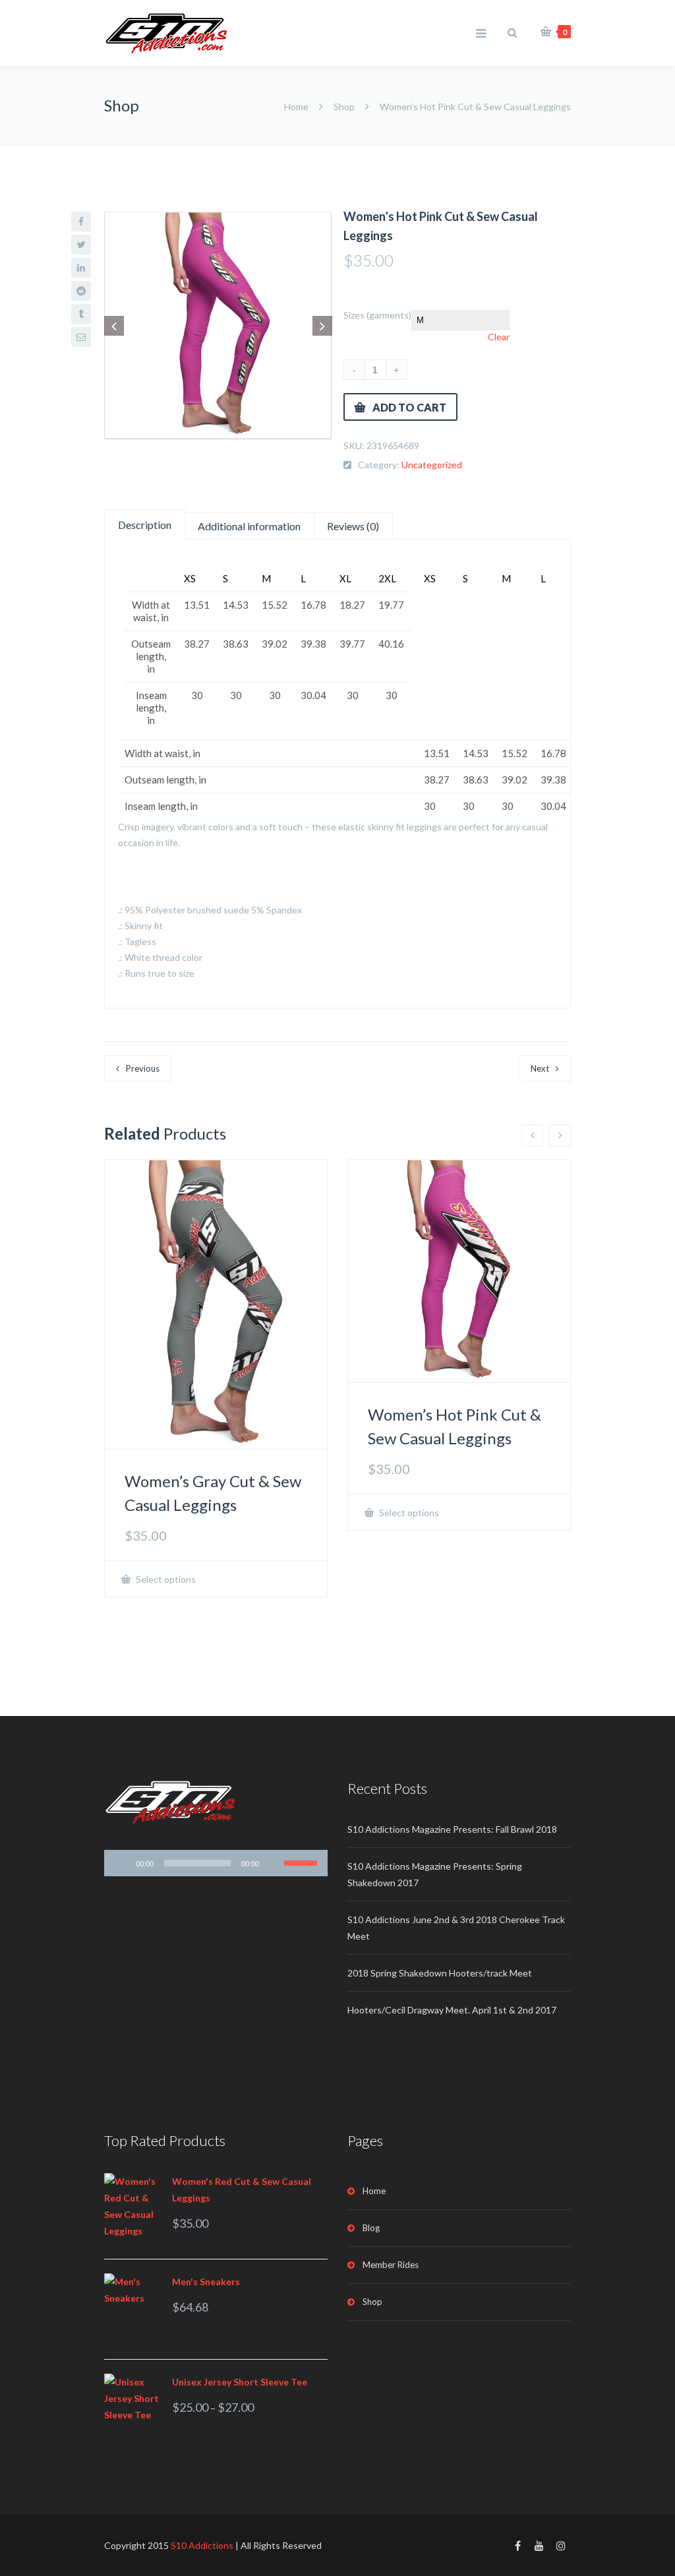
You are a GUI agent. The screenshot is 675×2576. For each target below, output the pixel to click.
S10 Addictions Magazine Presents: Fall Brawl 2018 (452, 1829)
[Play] (121, 1863)
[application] (216, 1863)
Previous (143, 1068)
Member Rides (391, 2265)
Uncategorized (432, 465)
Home (297, 107)
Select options (165, 1579)
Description (145, 525)
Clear (499, 337)
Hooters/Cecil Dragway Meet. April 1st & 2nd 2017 (452, 2010)
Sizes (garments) (377, 315)
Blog (371, 2228)
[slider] (197, 1863)
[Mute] (274, 1863)
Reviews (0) (353, 526)
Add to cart (409, 407)
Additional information (249, 526)
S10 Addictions (202, 2545)
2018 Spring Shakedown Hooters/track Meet (440, 1973)
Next (540, 1068)
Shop (344, 107)
